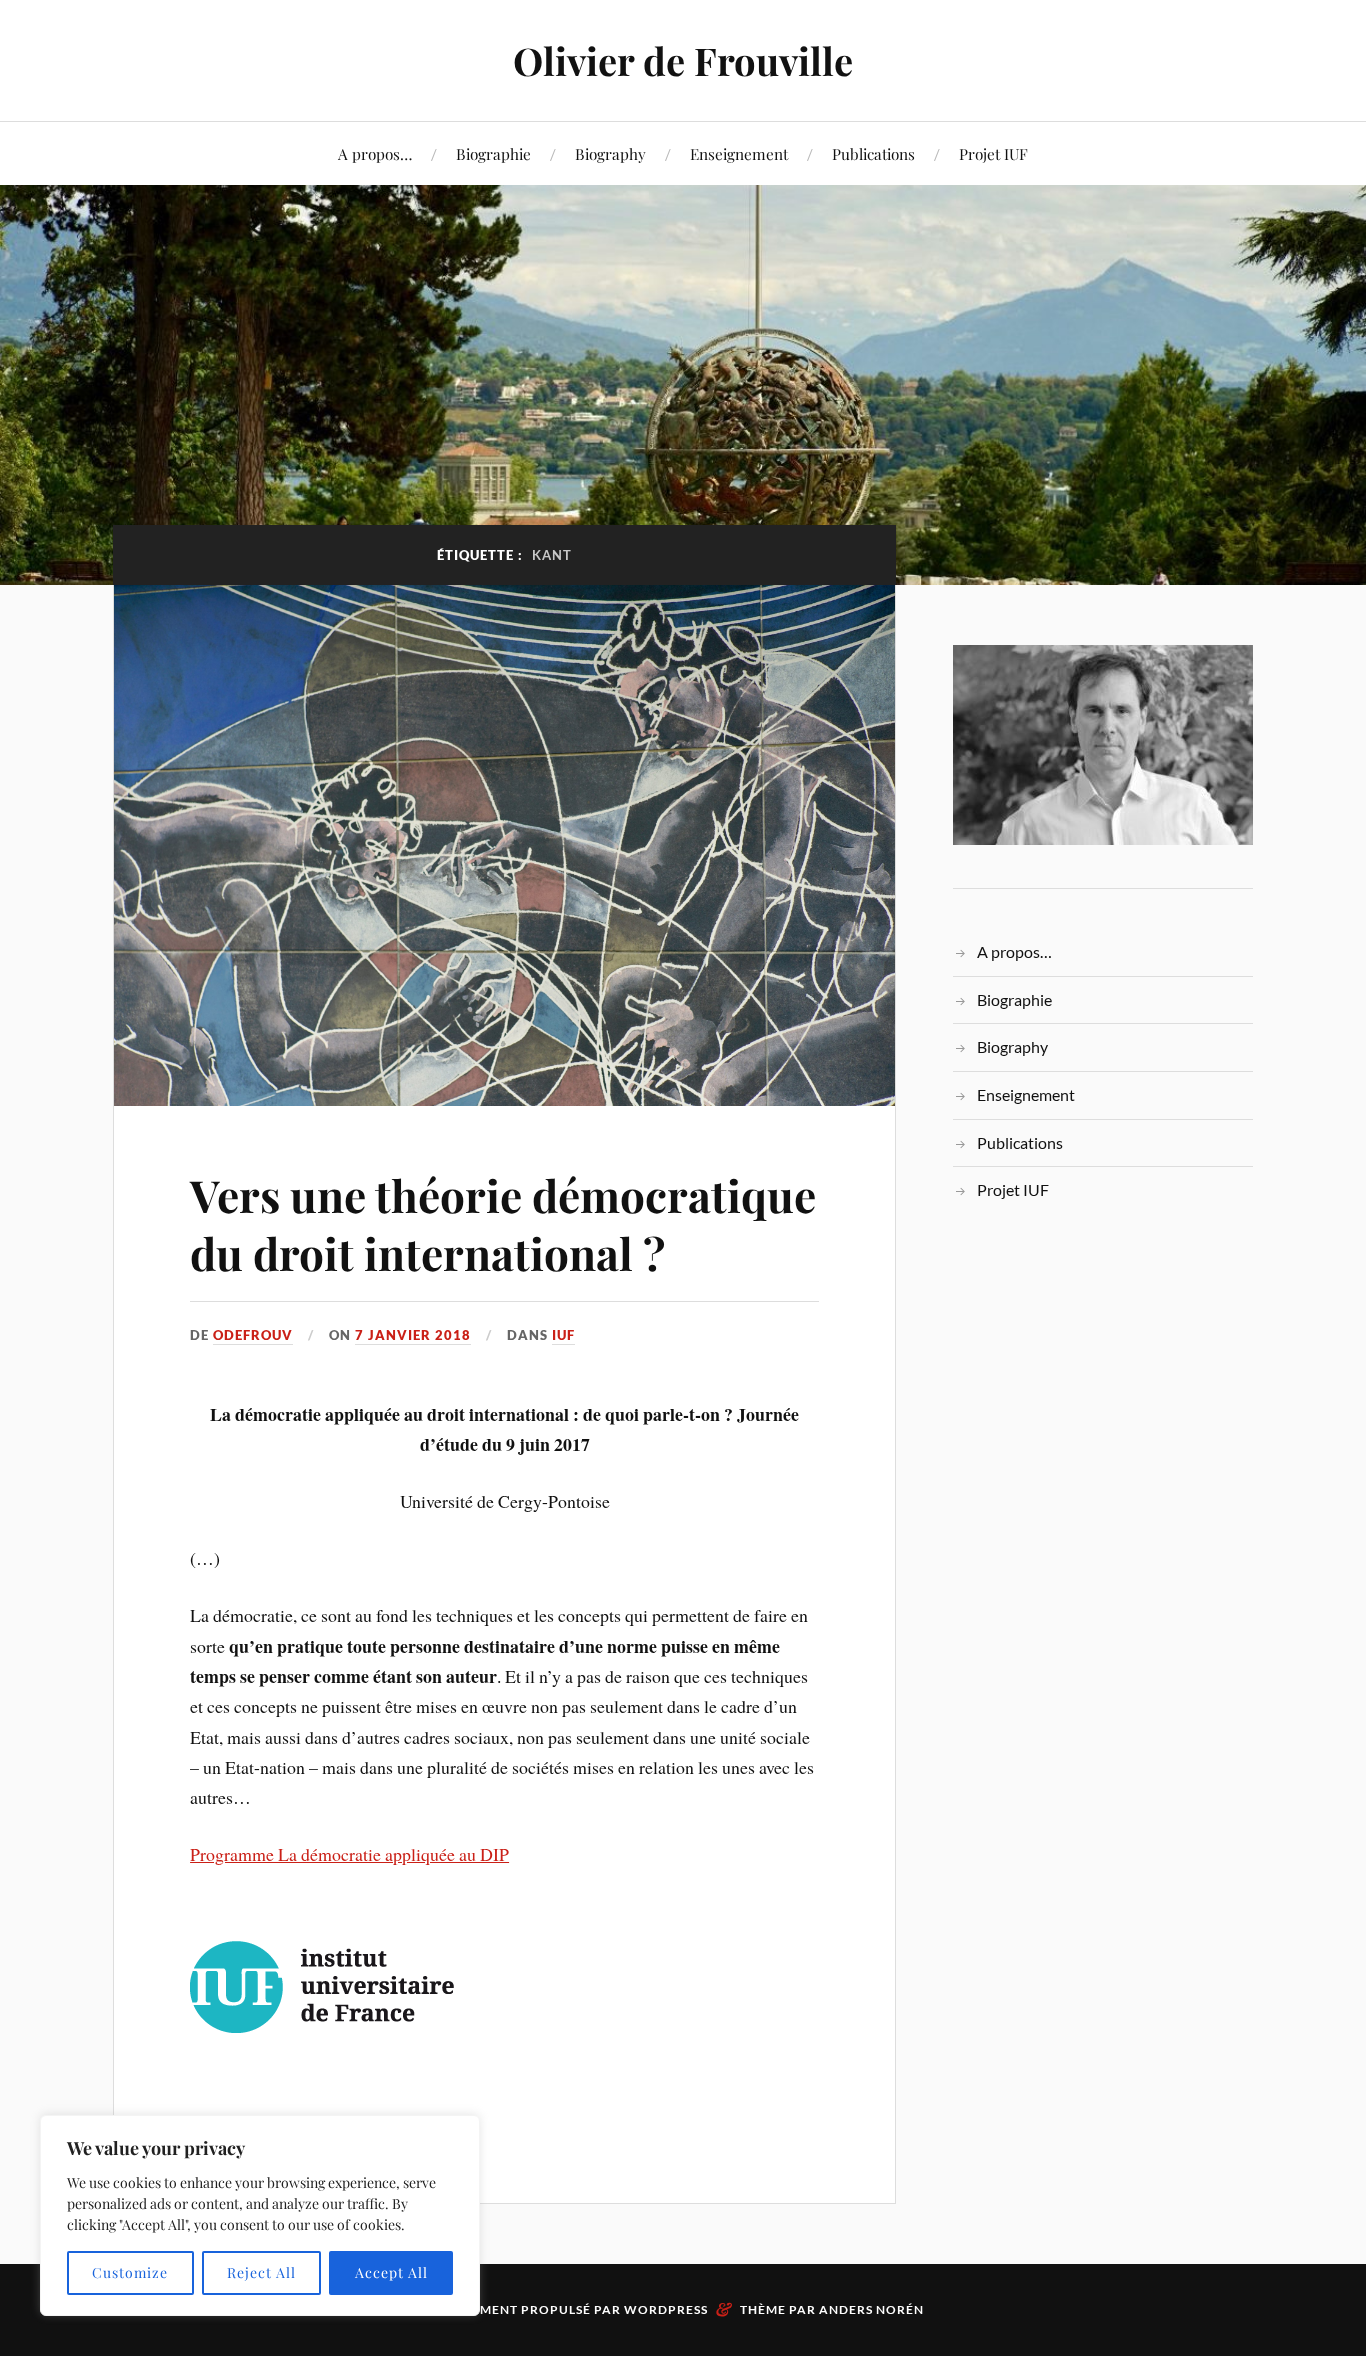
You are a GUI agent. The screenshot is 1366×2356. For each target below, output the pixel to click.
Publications (873, 153)
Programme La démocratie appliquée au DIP (349, 1854)
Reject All (261, 2272)
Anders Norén (871, 2309)
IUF (563, 1335)
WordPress (666, 2309)
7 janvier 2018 (413, 1335)
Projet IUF (993, 153)
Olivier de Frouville (683, 60)
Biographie (493, 153)
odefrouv (253, 1335)
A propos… (375, 153)
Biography (610, 153)
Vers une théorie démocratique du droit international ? (503, 1223)
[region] (260, 2215)
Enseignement (739, 153)
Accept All (391, 2272)
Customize (130, 2272)
